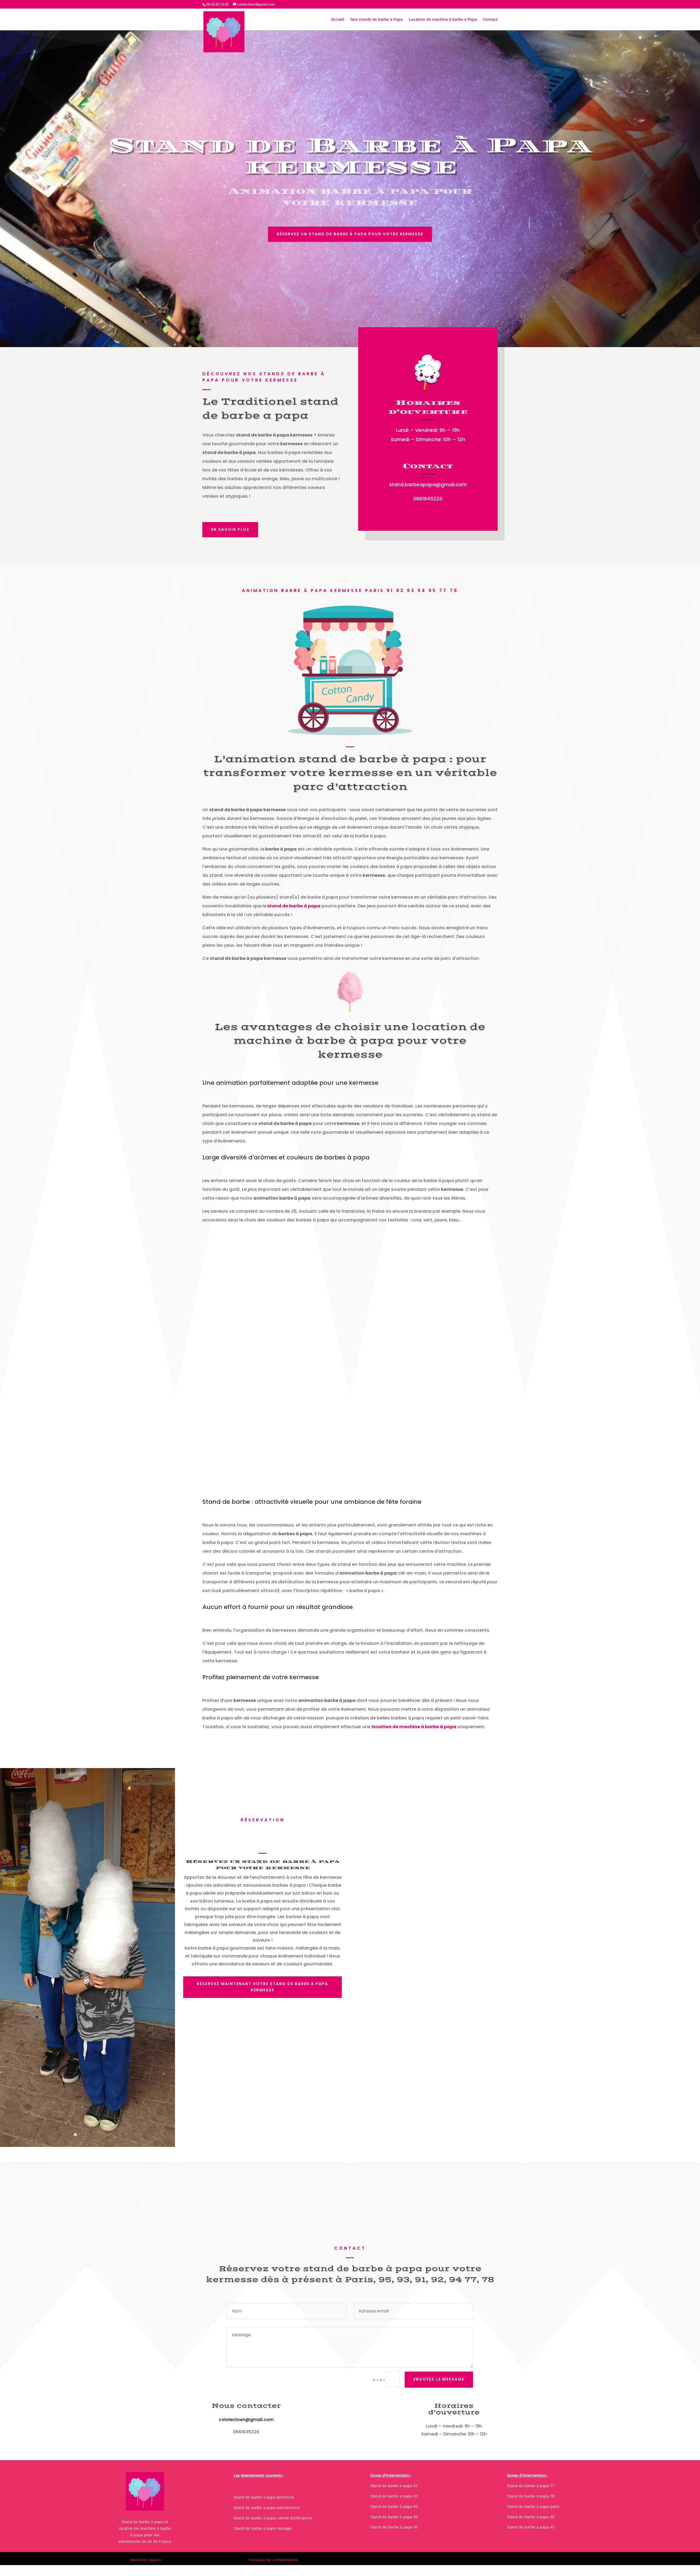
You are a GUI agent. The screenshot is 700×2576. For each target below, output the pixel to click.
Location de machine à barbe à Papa (443, 20)
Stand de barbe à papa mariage (263, 2528)
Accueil (338, 20)
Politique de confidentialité (273, 2560)
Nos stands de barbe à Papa (377, 20)
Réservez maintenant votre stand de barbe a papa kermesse (262, 1987)
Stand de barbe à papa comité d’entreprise (273, 2518)
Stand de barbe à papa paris (533, 2506)
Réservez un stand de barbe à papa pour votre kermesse (350, 234)
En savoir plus (230, 529)
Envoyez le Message (439, 2379)
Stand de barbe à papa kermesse (264, 2497)
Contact (490, 20)
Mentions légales (145, 2560)
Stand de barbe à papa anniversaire (267, 2508)
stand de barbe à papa (293, 906)
